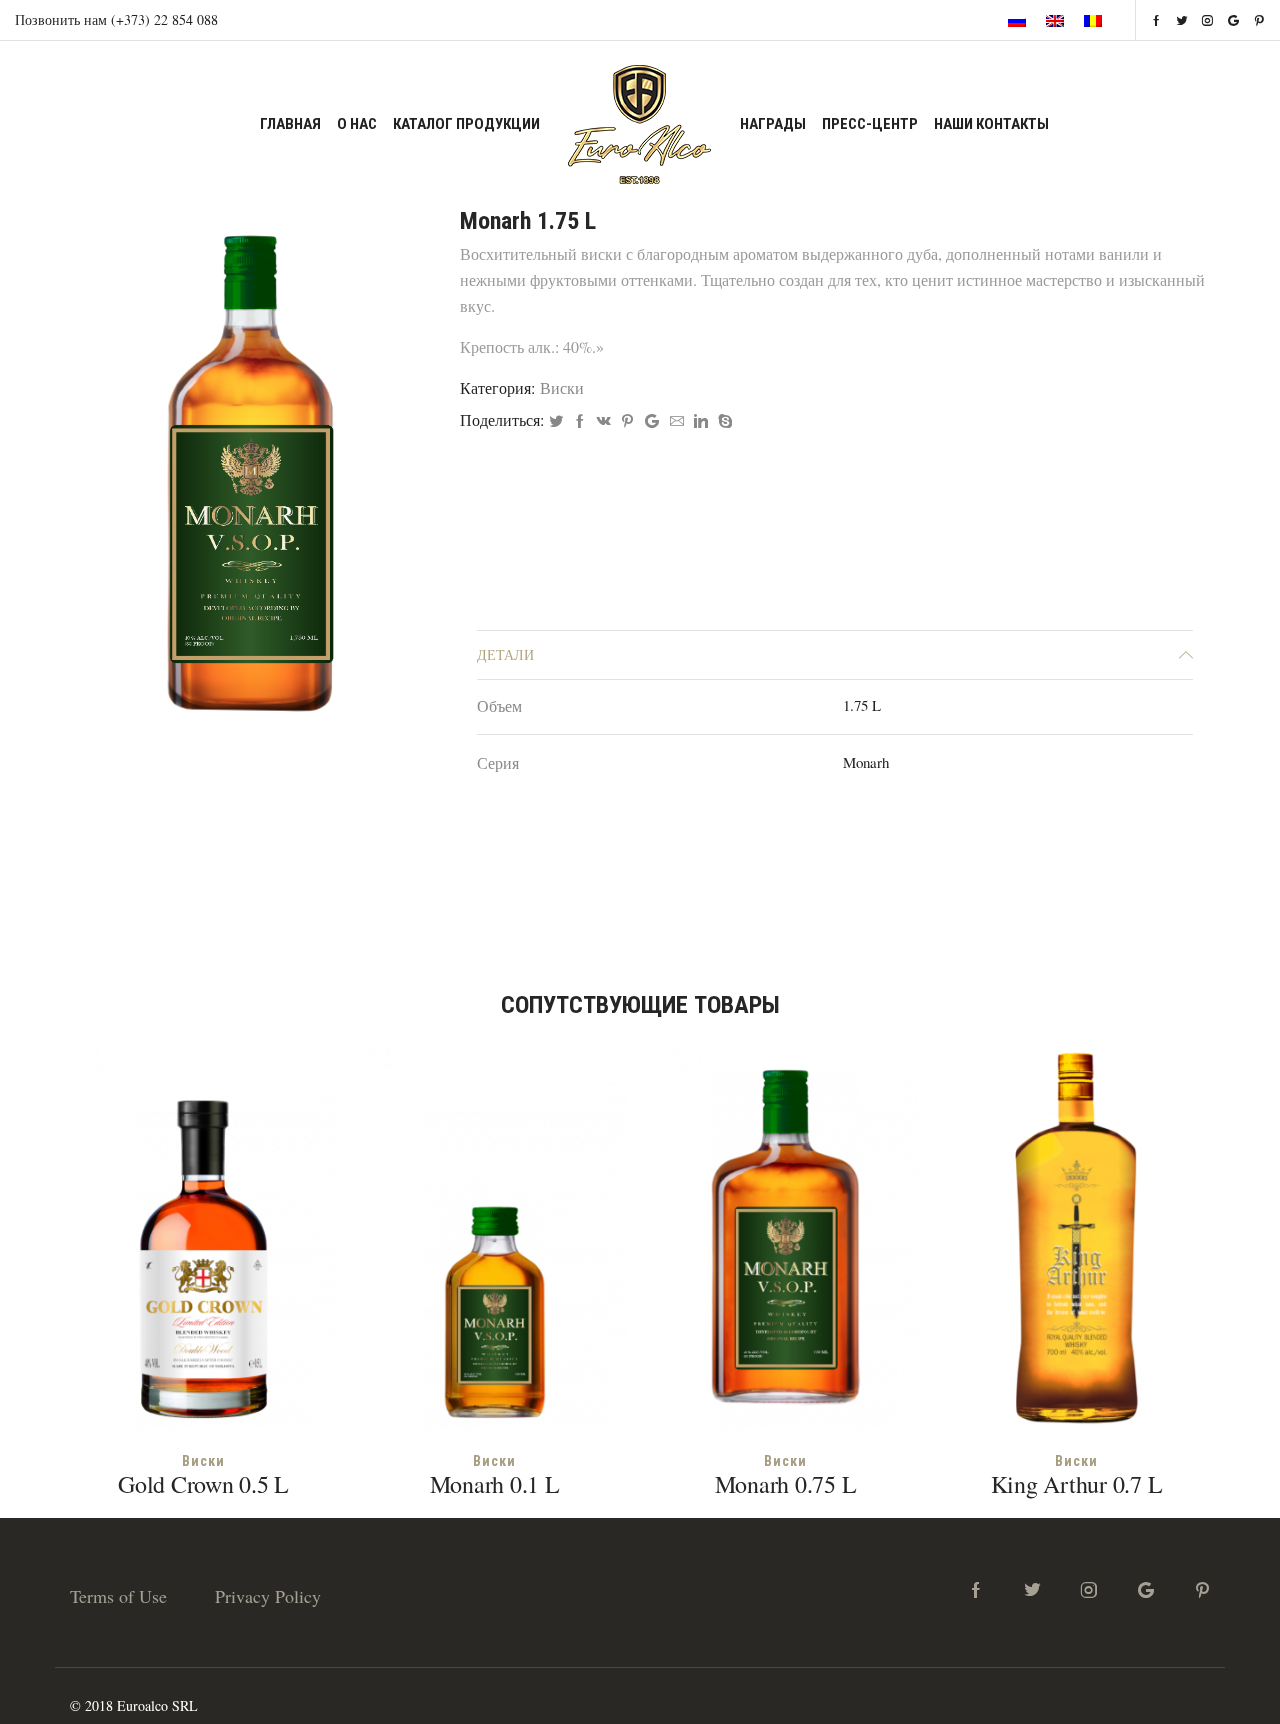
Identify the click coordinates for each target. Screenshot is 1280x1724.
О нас (357, 124)
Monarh (866, 762)
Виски (562, 387)
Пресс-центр (870, 124)
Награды (773, 124)
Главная (290, 124)
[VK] (604, 421)
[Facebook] (580, 421)
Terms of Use (118, 1596)
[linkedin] (701, 421)
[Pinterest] (627, 421)
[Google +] (652, 421)
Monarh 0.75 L (786, 1484)
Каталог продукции (466, 124)
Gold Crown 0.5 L (203, 1484)
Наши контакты (991, 124)
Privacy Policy (268, 1596)
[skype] (723, 421)
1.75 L (862, 705)
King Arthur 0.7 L (1077, 1484)
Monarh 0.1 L (495, 1484)
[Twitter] (556, 421)
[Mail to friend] (677, 421)
